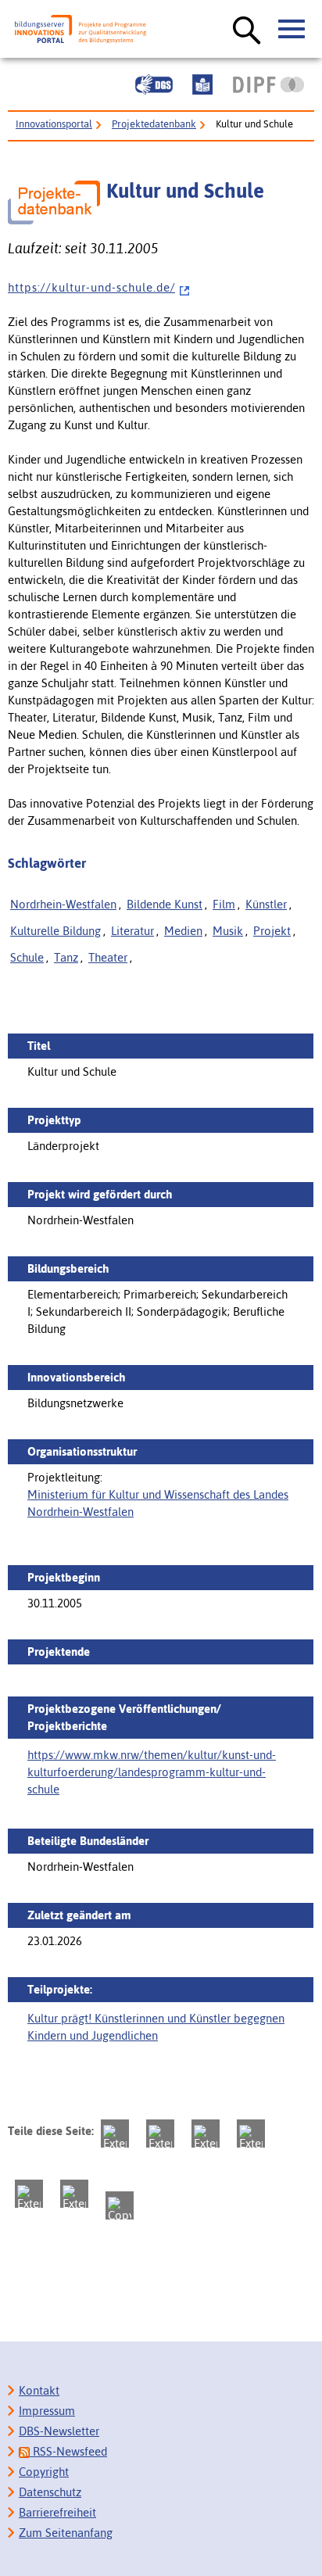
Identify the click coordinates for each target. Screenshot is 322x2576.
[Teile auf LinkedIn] (29, 2194)
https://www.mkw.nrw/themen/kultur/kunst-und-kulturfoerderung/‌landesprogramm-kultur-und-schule (152, 1772)
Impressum (47, 2411)
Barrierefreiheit (57, 2512)
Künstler (266, 904)
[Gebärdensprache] (154, 84)
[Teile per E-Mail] (74, 2194)
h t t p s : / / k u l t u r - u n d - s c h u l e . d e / (91, 287)
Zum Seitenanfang (66, 2533)
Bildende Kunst (165, 904)
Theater (108, 957)
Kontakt (39, 2390)
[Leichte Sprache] (202, 84)
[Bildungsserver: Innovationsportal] (80, 29)
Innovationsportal (54, 124)
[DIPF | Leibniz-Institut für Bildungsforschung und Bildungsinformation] (268, 84)
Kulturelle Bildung (55, 931)
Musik (228, 931)
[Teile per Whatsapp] (251, 2134)
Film (224, 904)
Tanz (66, 957)
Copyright (44, 2472)
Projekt (272, 931)
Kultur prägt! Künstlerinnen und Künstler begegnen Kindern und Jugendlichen (156, 2027)
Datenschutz (50, 2492)
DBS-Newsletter (59, 2431)
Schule (27, 957)
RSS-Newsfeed (68, 2451)
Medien (183, 931)
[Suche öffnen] (247, 31)
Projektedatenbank (154, 124)
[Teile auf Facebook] (160, 2134)
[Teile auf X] (206, 2134)
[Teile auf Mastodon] (115, 2134)
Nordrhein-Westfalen (63, 904)
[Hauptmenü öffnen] (292, 30)
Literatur (132, 931)
